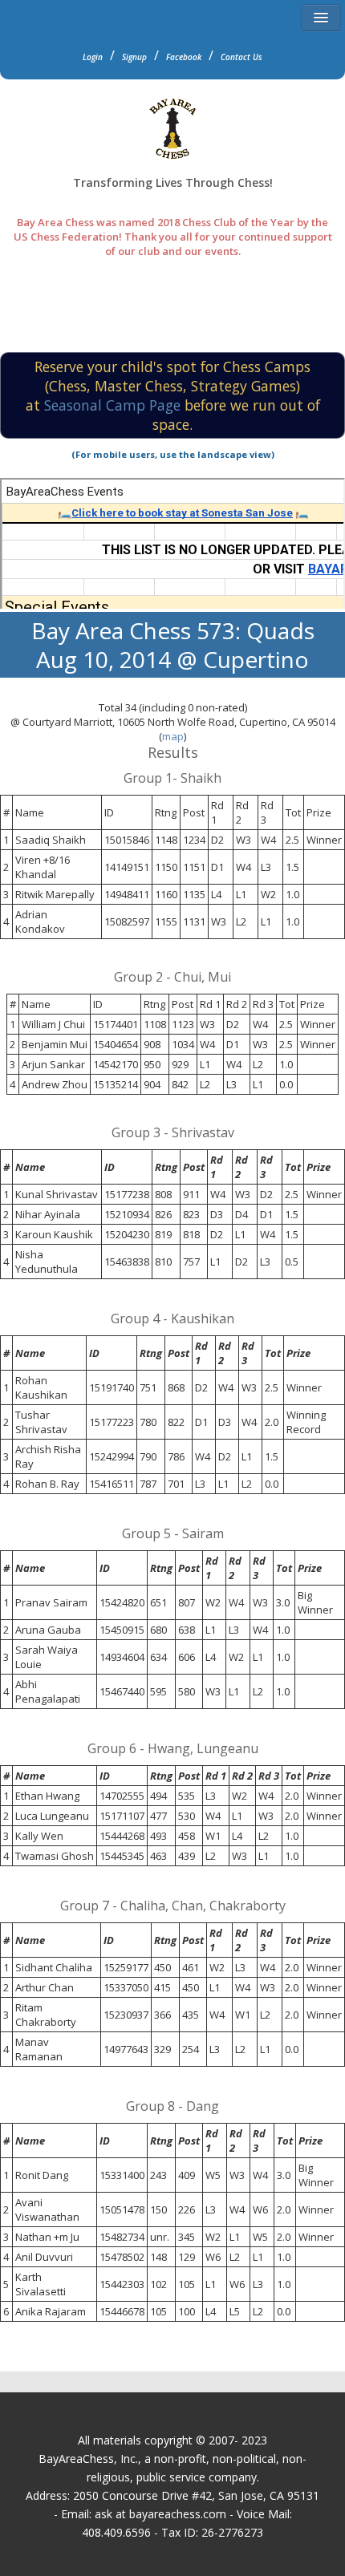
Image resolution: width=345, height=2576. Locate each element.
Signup (134, 57)
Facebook (184, 57)
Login (93, 57)
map (173, 736)
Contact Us (241, 57)
